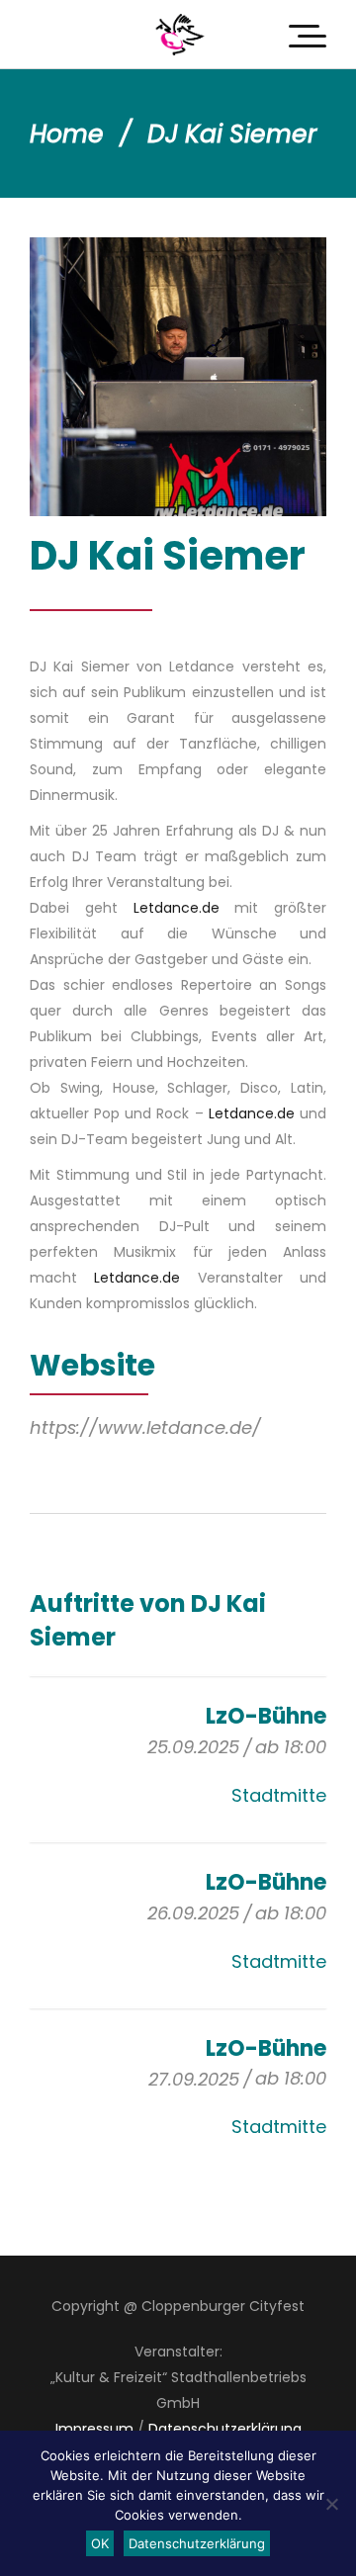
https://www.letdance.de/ (145, 1427)
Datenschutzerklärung (225, 2429)
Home (67, 134)
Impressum (94, 2429)
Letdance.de (177, 908)
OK (100, 2543)
